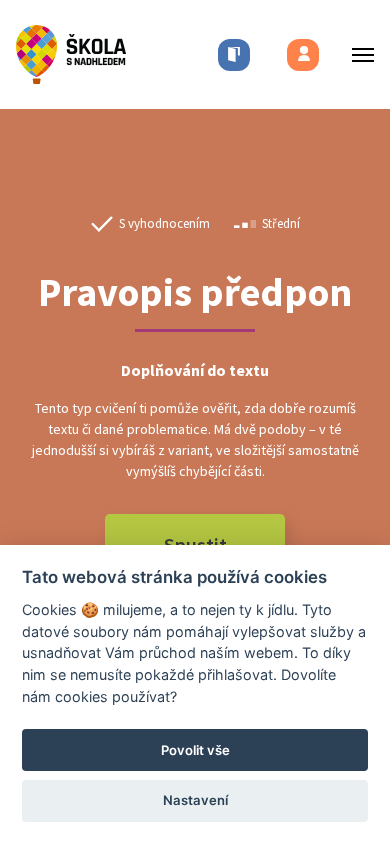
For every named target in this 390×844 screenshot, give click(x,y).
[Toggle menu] (357, 54)
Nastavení (195, 800)
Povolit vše (195, 750)
